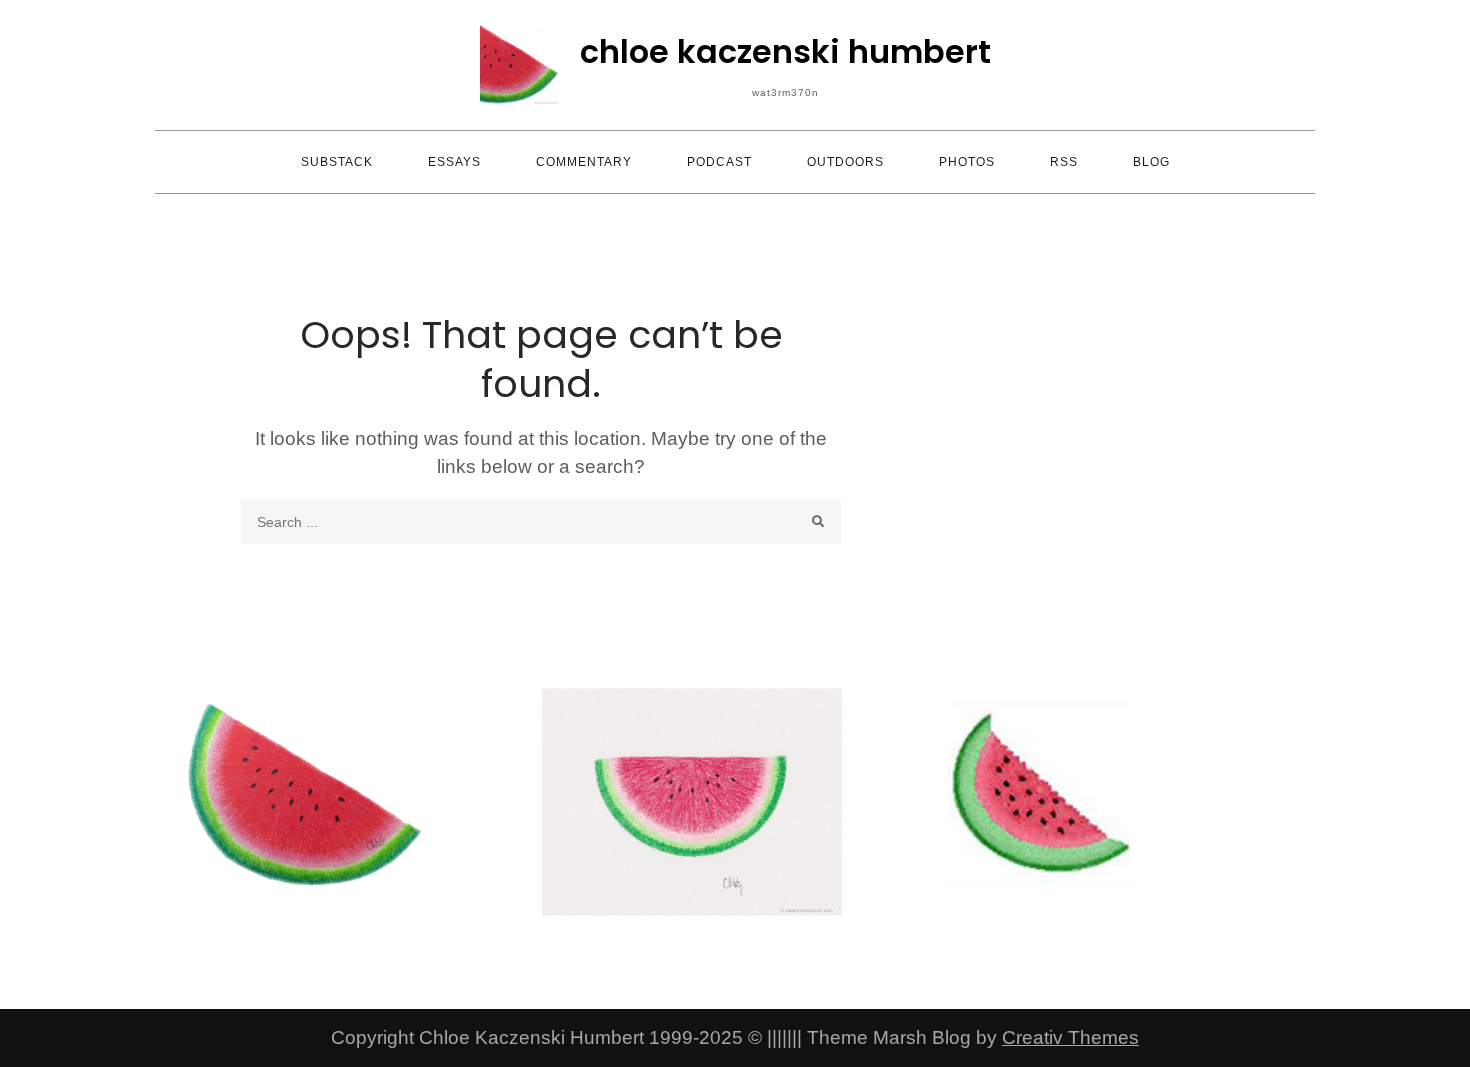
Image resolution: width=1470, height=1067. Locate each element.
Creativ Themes (1070, 1037)
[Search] (818, 521)
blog (1151, 162)
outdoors (845, 162)
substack (337, 162)
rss (1064, 162)
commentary (584, 162)
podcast (719, 162)
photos (967, 162)
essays (454, 162)
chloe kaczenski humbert (785, 51)
